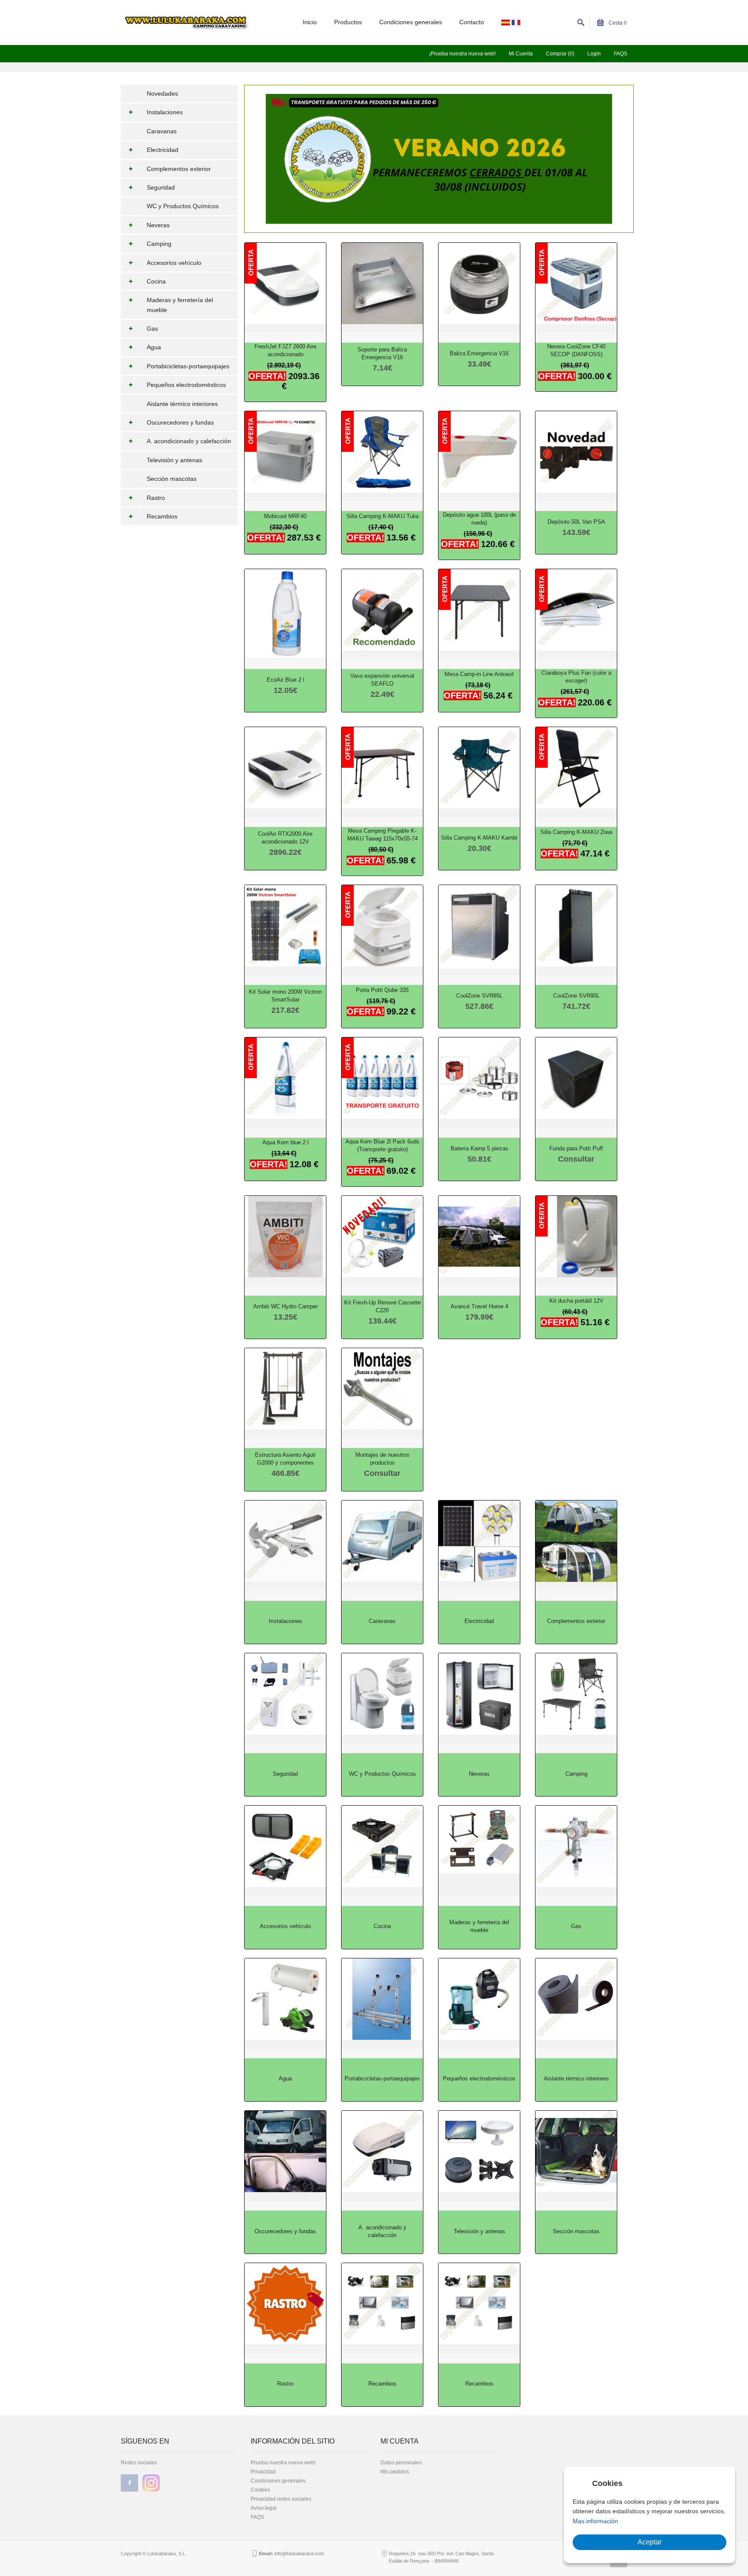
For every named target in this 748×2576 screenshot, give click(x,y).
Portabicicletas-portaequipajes (188, 366)
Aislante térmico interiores (182, 404)
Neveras (158, 225)
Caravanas (162, 131)
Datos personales (401, 2463)
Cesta (617, 23)
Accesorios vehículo (174, 263)
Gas (152, 328)
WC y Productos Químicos (183, 206)
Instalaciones (165, 112)
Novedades (162, 93)
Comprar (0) (560, 54)
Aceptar (650, 2542)
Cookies (260, 2490)
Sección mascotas (172, 479)
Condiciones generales (411, 22)
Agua (154, 347)
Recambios (162, 516)
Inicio (310, 22)
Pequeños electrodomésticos (186, 385)
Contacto (472, 22)
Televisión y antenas (174, 460)
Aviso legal (264, 2508)
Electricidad (163, 150)
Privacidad (263, 2472)
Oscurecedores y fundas (180, 422)
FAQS (621, 54)
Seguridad (161, 187)
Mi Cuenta (521, 54)
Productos (348, 22)
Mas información (595, 2521)
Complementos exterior (179, 169)
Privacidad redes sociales (281, 2499)
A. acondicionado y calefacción (189, 441)
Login (594, 54)
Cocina (156, 281)
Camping (159, 244)
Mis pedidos (395, 2472)
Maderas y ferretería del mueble (180, 305)
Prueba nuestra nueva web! (283, 2463)
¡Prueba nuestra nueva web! (462, 54)
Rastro (156, 498)
